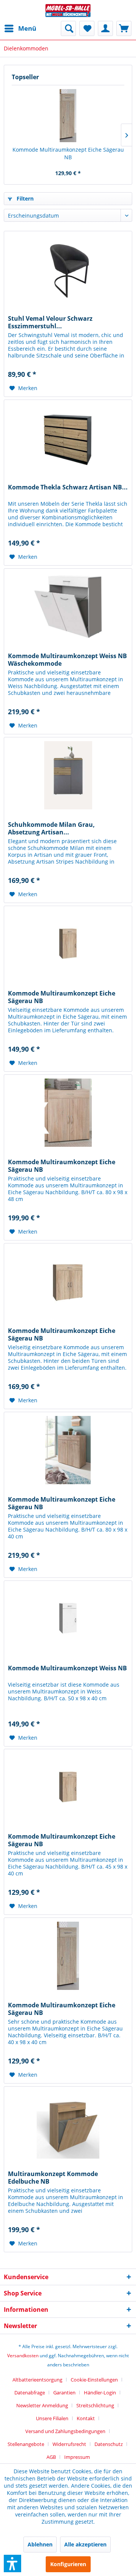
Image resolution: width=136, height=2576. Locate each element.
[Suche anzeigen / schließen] (68, 28)
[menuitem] (20, 28)
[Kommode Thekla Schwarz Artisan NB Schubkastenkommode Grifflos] (68, 438)
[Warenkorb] (124, 28)
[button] (12, 2563)
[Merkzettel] (87, 28)
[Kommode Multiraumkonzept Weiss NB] (68, 1619)
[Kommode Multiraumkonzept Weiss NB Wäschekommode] (68, 607)
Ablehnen (40, 2544)
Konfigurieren (68, 2564)
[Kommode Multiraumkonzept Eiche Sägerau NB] (68, 116)
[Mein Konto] (105, 28)
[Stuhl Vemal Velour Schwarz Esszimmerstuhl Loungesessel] (68, 269)
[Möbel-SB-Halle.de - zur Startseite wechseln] (68, 10)
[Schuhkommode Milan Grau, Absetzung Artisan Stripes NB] (68, 775)
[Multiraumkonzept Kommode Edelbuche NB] (68, 2124)
